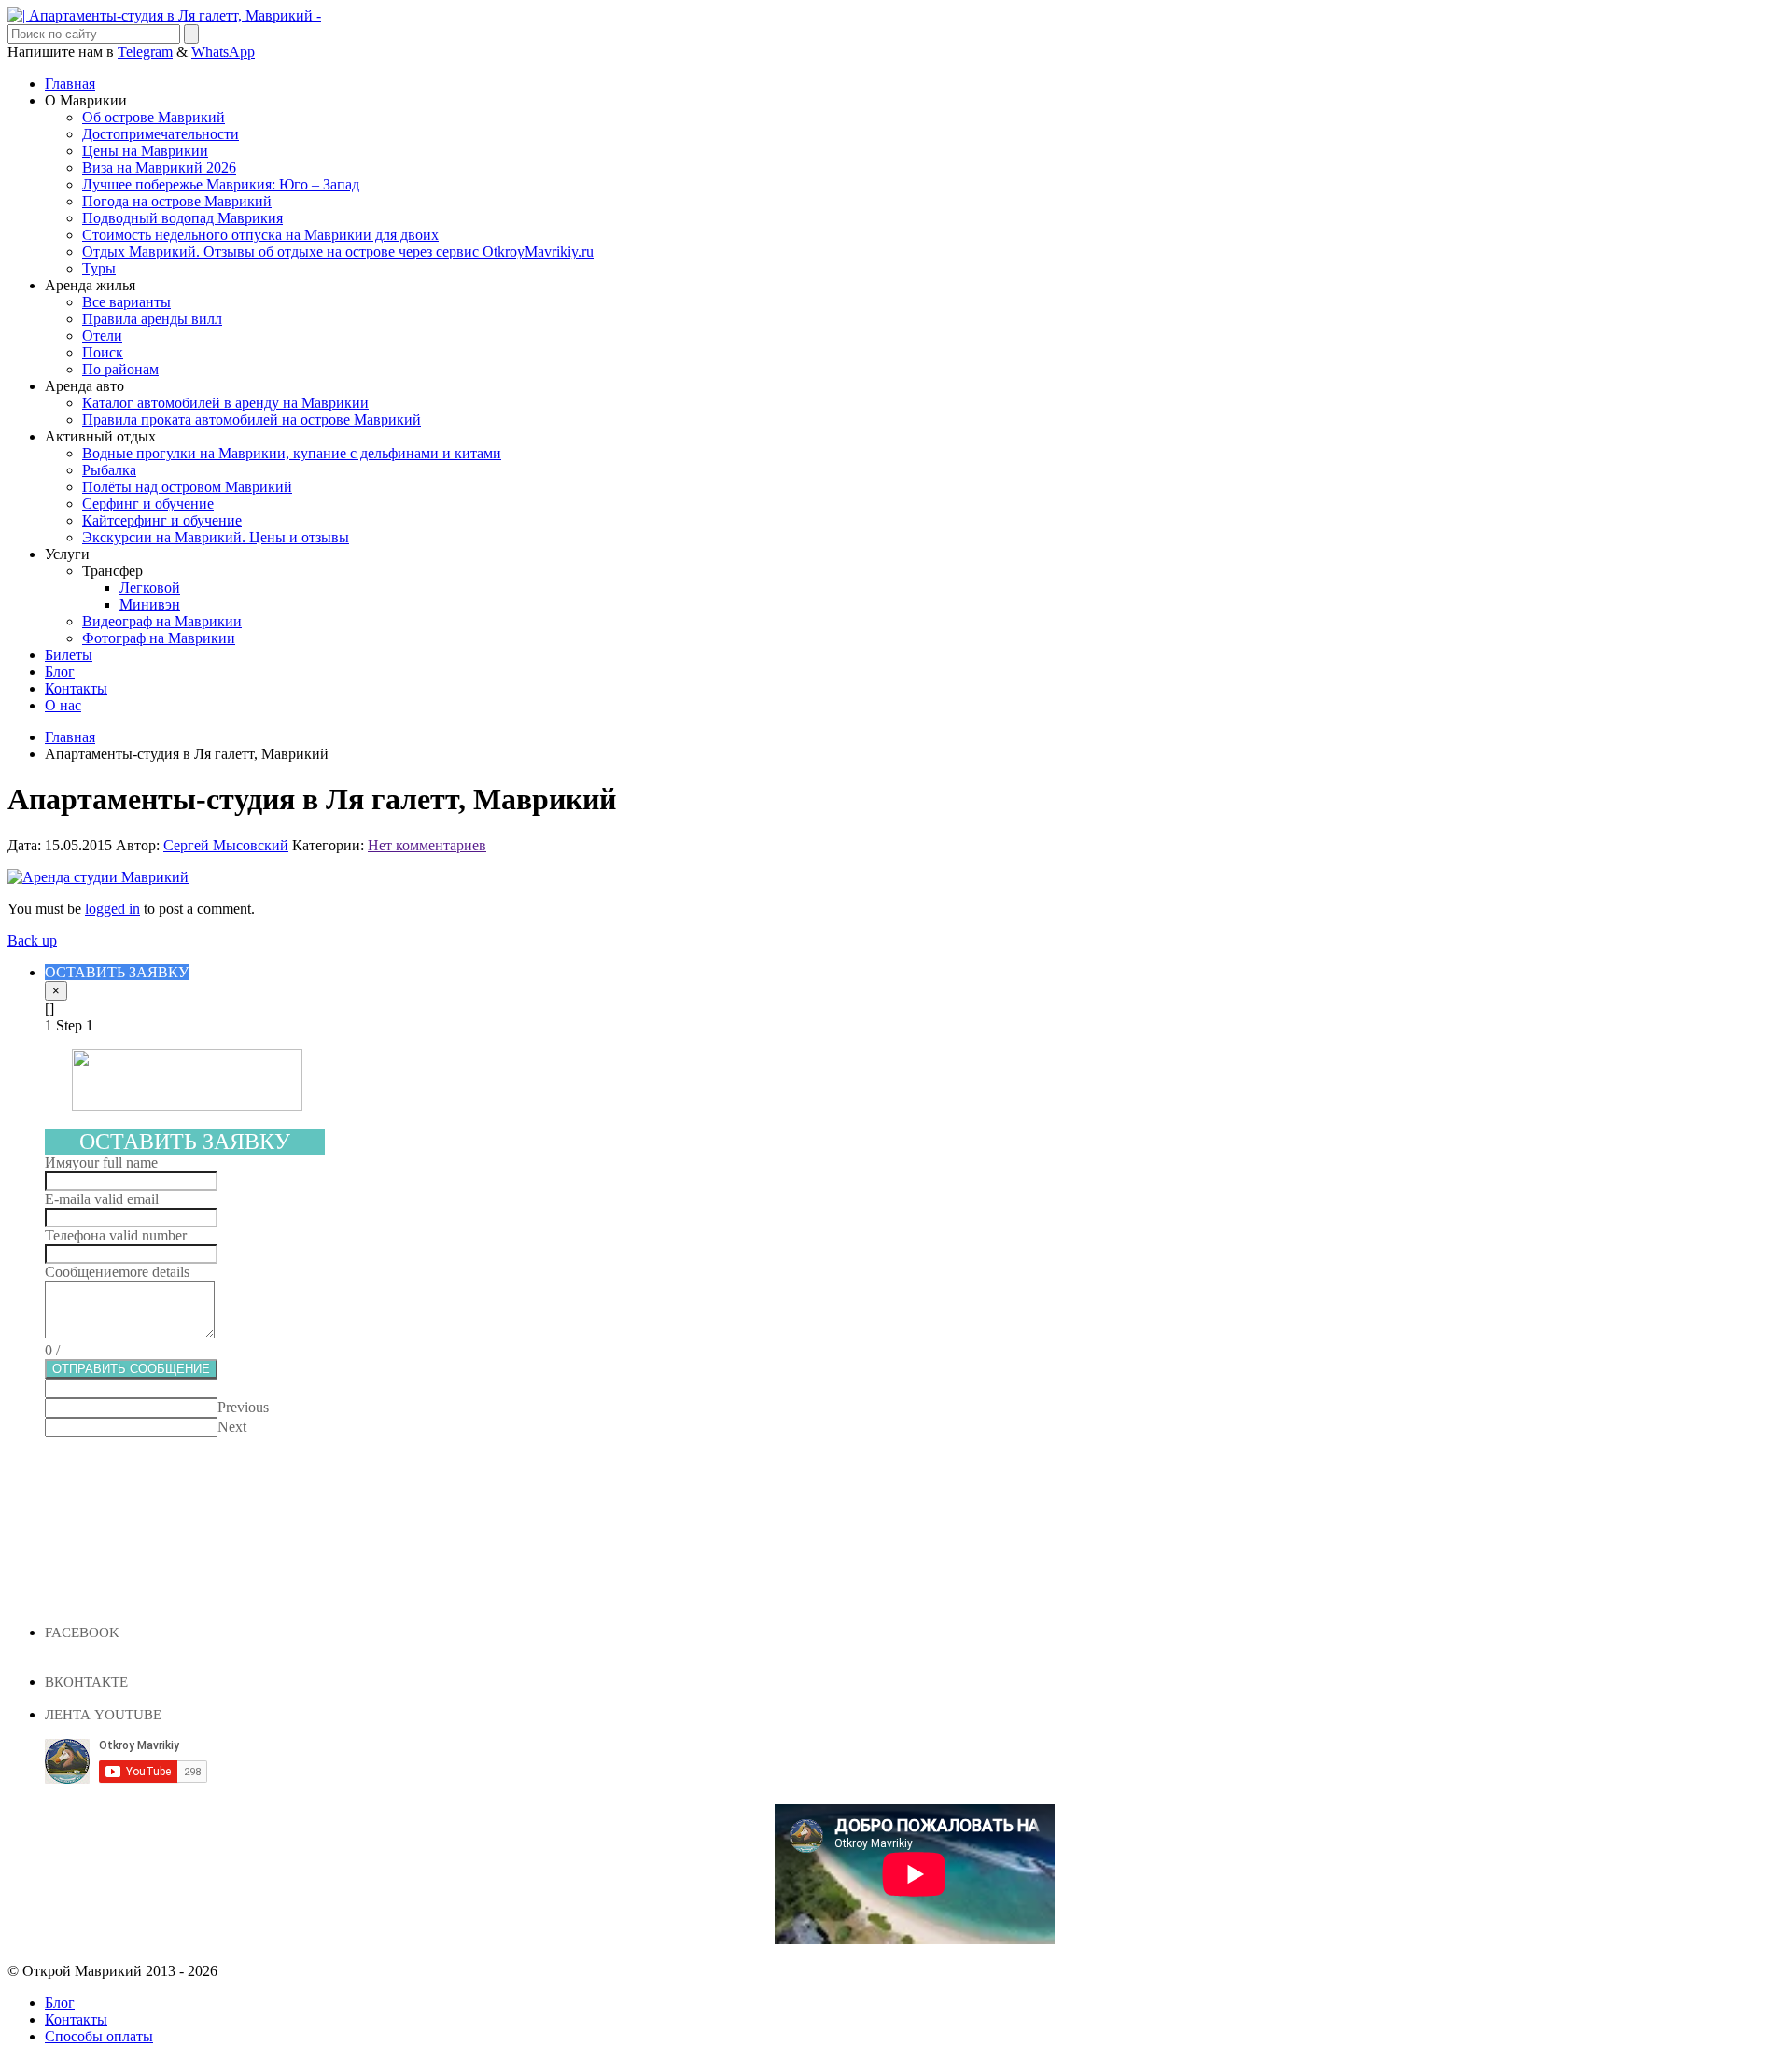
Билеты (69, 655)
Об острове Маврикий (154, 117)
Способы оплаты (99, 2036)
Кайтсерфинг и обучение (162, 520)
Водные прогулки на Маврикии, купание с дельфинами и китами (292, 453)
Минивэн (150, 604)
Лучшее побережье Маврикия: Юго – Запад (221, 184)
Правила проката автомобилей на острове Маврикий (252, 420)
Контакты (76, 688)
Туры (99, 268)
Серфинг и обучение (148, 504)
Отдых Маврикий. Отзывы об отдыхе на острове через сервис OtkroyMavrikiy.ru (338, 252)
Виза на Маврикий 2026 (159, 168)
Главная (70, 84)
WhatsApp (223, 52)
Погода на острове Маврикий (177, 201)
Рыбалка (109, 470)
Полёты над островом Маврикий (187, 487)
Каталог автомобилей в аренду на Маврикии (225, 403)
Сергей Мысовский (226, 845)
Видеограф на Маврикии (162, 621)
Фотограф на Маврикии (159, 638)
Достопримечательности (161, 134)
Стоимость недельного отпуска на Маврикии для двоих (260, 235)
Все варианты (126, 302)
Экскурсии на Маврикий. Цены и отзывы (216, 537)
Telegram (145, 52)
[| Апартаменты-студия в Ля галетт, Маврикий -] (164, 15)
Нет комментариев (427, 845)
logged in (112, 909)
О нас (63, 705)
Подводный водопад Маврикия (182, 218)
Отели (102, 336)
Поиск (103, 352)
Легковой (150, 588)
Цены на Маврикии (145, 151)
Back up (32, 940)
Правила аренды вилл (152, 319)
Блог (60, 672)
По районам (120, 369)
